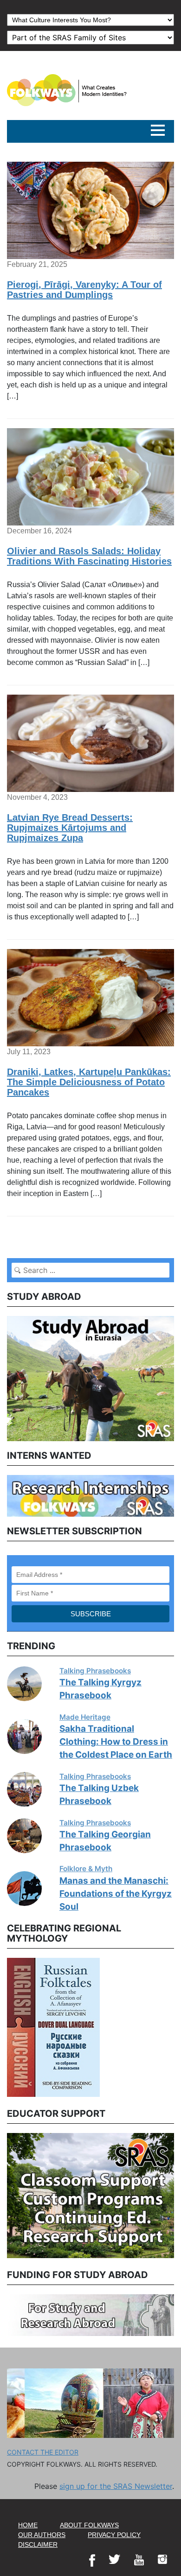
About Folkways (89, 2525)
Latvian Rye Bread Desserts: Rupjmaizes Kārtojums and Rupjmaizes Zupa (70, 828)
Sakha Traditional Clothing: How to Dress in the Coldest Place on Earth (116, 1742)
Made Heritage (85, 1717)
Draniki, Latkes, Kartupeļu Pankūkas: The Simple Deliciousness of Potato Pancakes (89, 1082)
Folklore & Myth (86, 1869)
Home (28, 2525)
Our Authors (42, 2535)
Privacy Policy (114, 2535)
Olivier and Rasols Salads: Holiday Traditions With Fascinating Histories (89, 556)
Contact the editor (43, 2452)
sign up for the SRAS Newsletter (116, 2486)
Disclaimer (38, 2544)
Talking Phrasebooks (95, 1671)
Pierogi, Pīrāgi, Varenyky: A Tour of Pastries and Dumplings (84, 290)
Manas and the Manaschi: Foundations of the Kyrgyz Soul (116, 1894)
